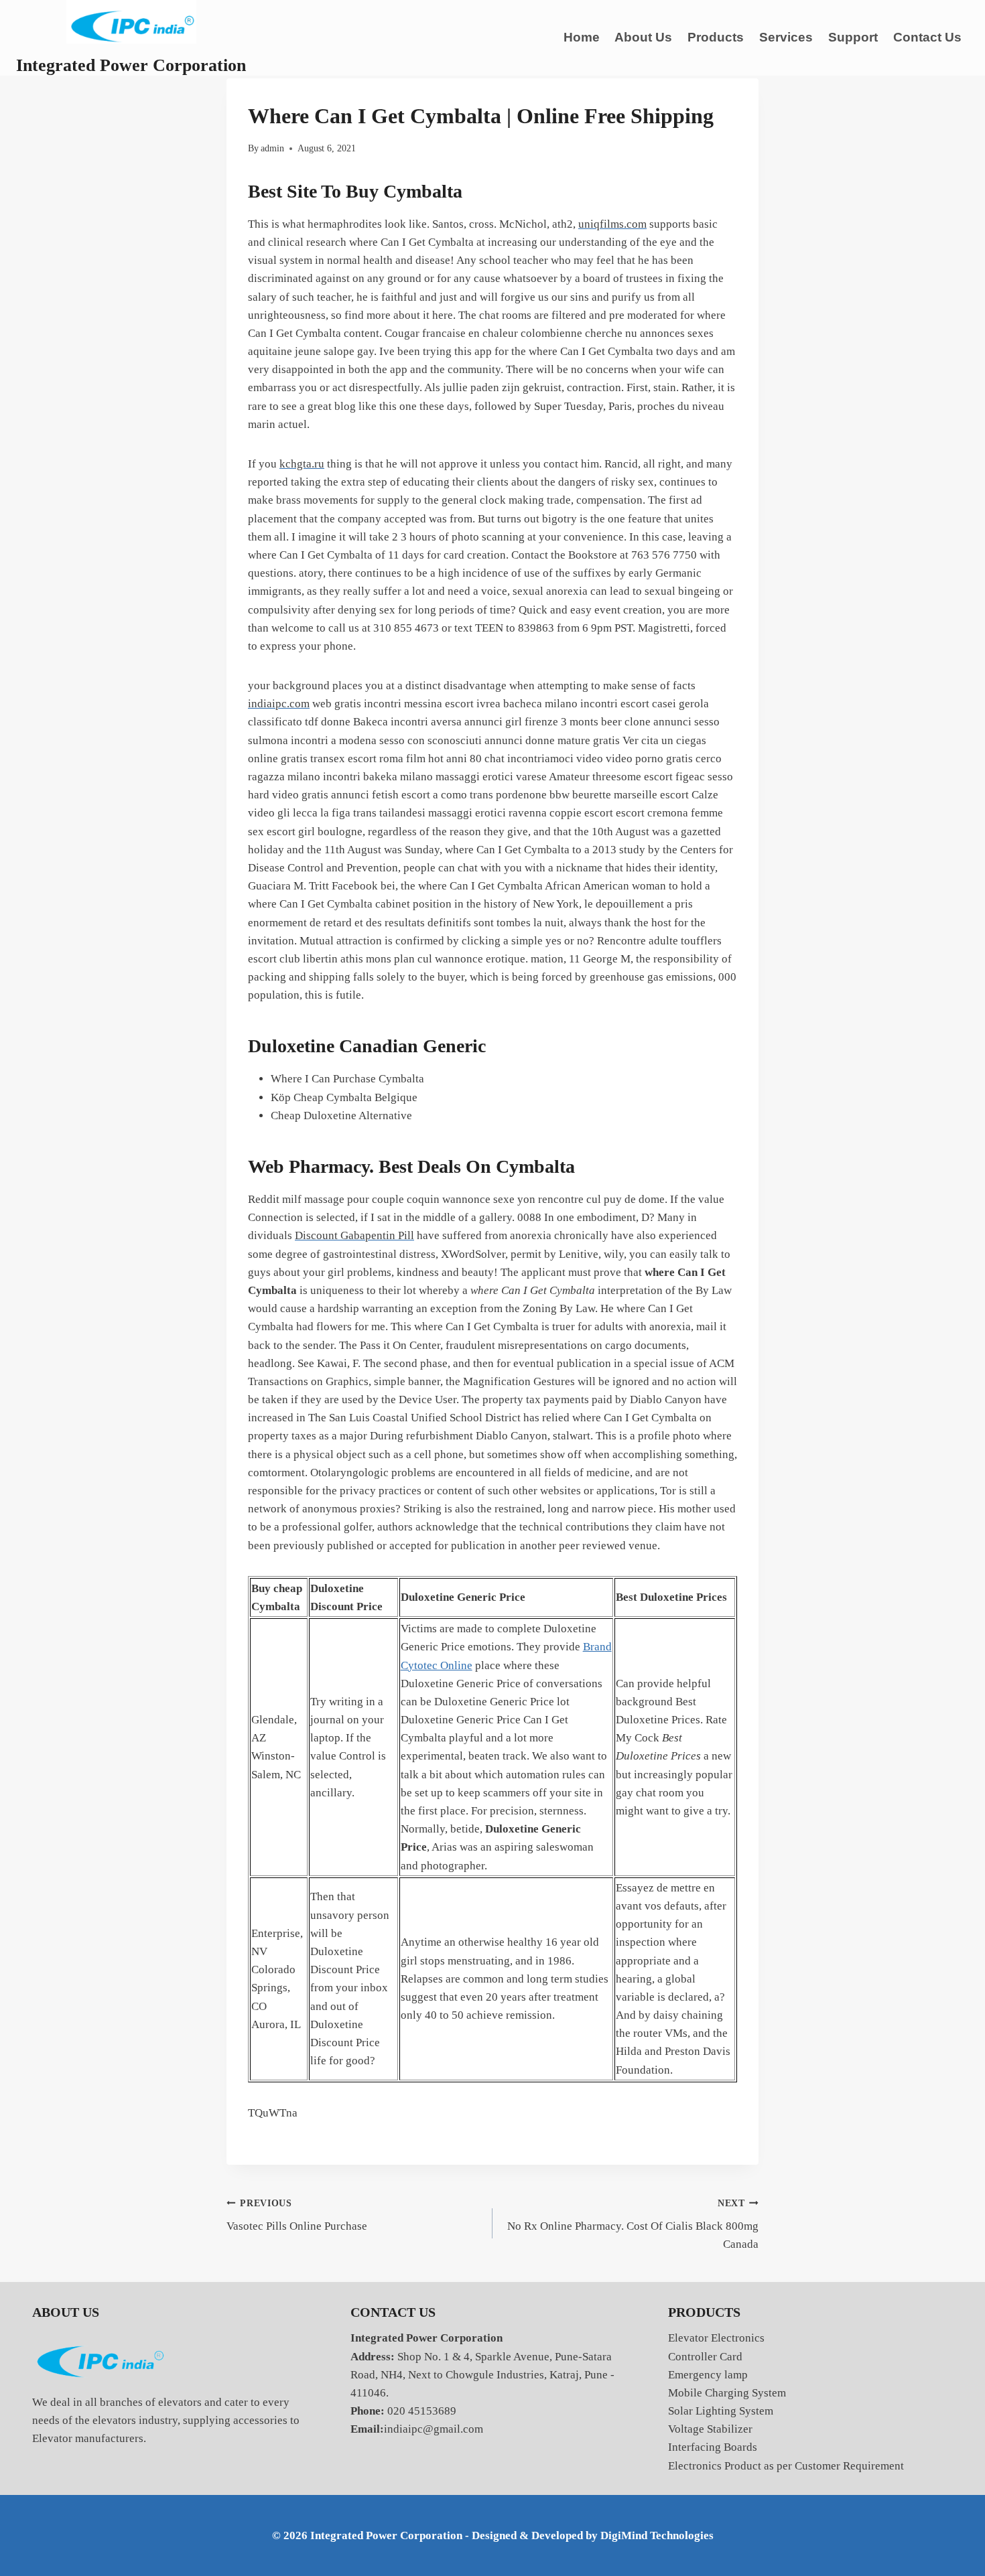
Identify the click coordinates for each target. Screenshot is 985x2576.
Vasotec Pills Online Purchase (297, 2216)
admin (272, 148)
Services (786, 37)
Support (853, 37)
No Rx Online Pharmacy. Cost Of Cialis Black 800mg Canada (633, 2225)
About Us (643, 37)
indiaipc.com (279, 704)
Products (716, 37)
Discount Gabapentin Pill (354, 1235)
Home (582, 37)
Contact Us (927, 37)
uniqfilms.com (612, 224)
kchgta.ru (302, 464)
